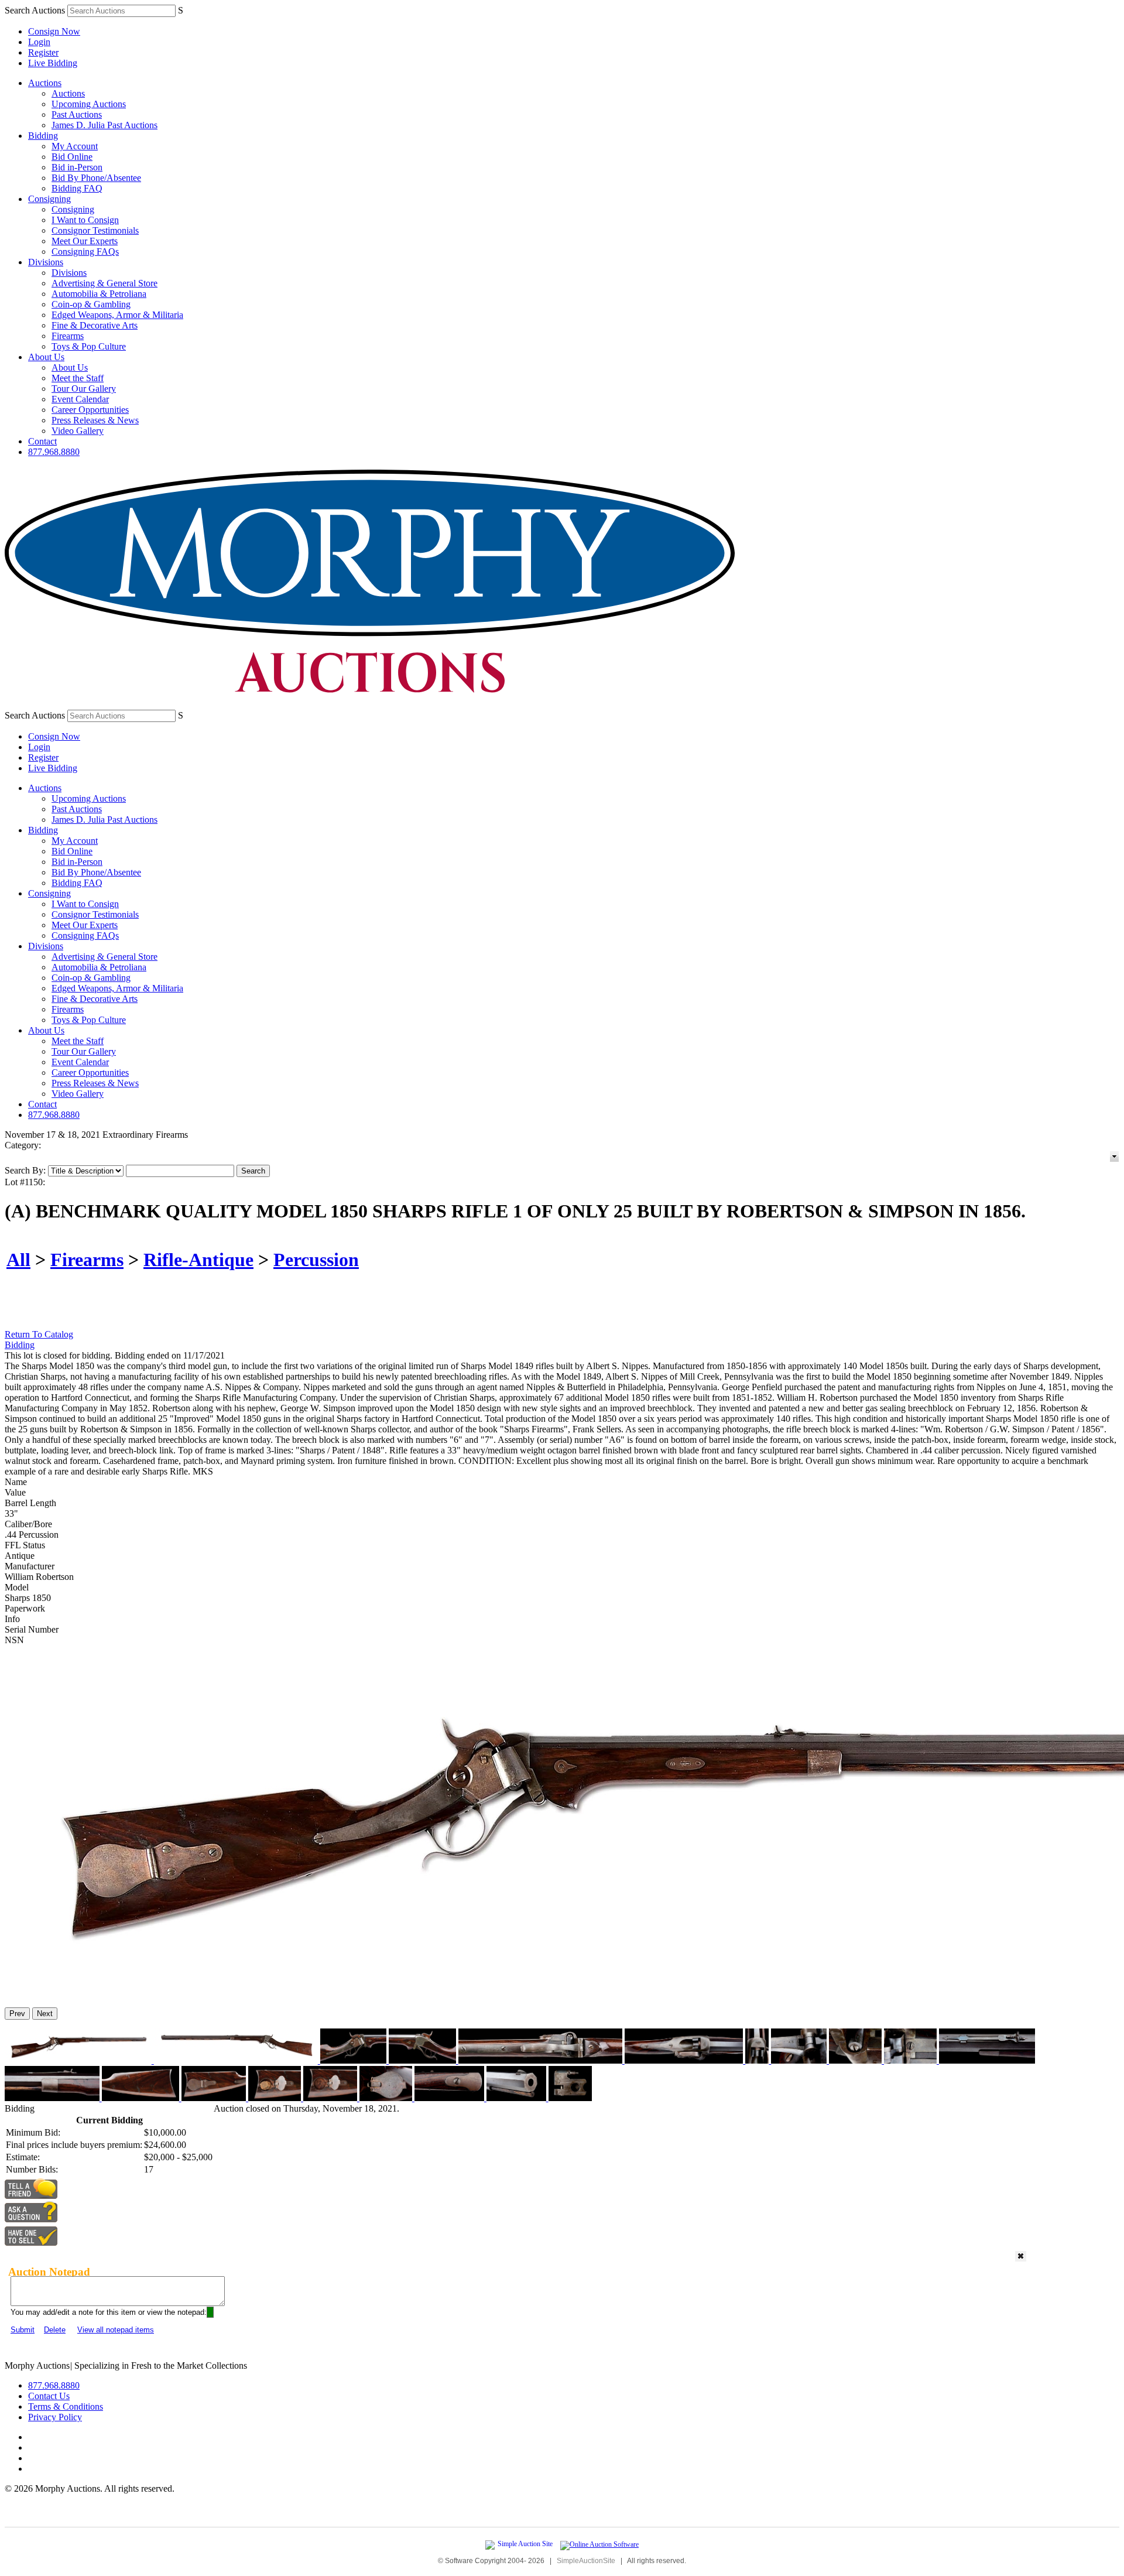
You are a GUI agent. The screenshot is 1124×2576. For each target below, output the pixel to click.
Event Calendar (80, 399)
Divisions (46, 262)
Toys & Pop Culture (89, 346)
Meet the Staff (78, 378)
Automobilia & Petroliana (99, 294)
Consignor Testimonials (95, 230)
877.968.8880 (54, 452)
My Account (75, 146)
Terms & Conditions (66, 2406)
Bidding (43, 136)
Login (39, 42)
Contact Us (49, 2396)
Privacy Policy (55, 2417)
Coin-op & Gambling (91, 304)
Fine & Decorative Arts (95, 325)
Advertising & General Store (104, 283)
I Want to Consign (85, 220)
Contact (42, 441)
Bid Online (72, 157)
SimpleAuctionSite (586, 2561)
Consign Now (54, 31)
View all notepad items (116, 2330)
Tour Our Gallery (84, 389)
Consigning (49, 199)
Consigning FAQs (85, 252)
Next (45, 2014)
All (18, 1260)
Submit (23, 2330)
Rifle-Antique (198, 1260)
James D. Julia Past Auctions (104, 125)
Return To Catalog (39, 1334)
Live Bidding (53, 63)
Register (43, 52)
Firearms (68, 336)
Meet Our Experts (85, 241)
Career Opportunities (90, 410)
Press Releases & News (95, 420)
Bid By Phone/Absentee (96, 178)
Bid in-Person (77, 167)
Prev (17, 2014)
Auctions (45, 83)
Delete (55, 2330)
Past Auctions (77, 114)
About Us (46, 357)
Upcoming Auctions (89, 104)
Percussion (316, 1260)
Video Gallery (78, 431)
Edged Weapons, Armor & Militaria (117, 315)
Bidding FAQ (77, 188)
